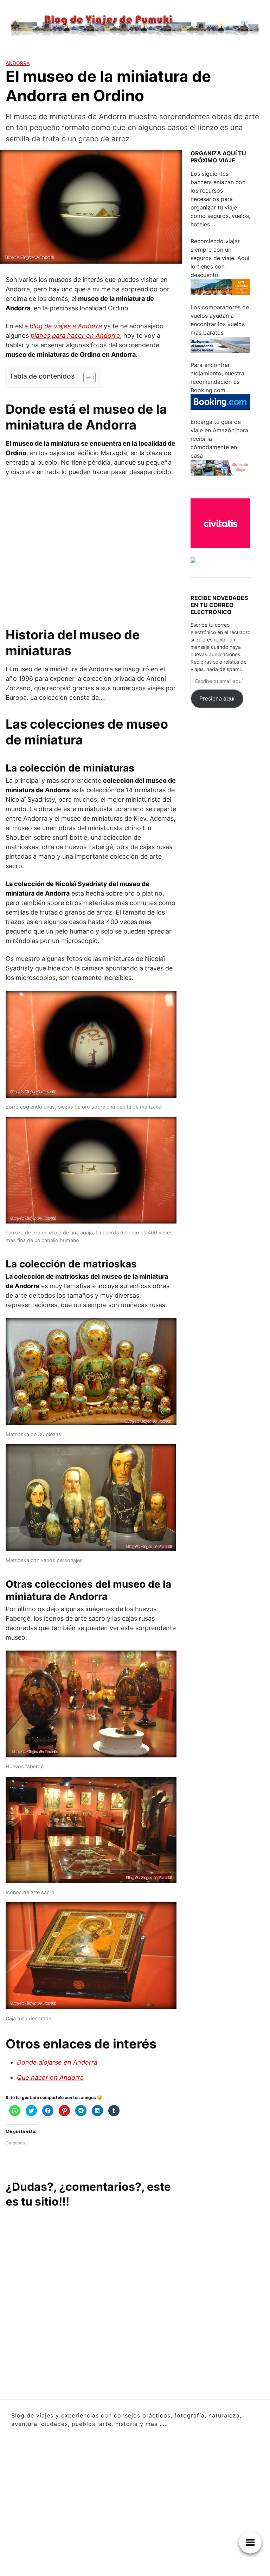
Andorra (18, 63)
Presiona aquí (217, 699)
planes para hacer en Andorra (75, 335)
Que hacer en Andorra (50, 2077)
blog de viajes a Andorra (66, 326)
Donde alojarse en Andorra (57, 2062)
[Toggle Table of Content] (86, 377)
